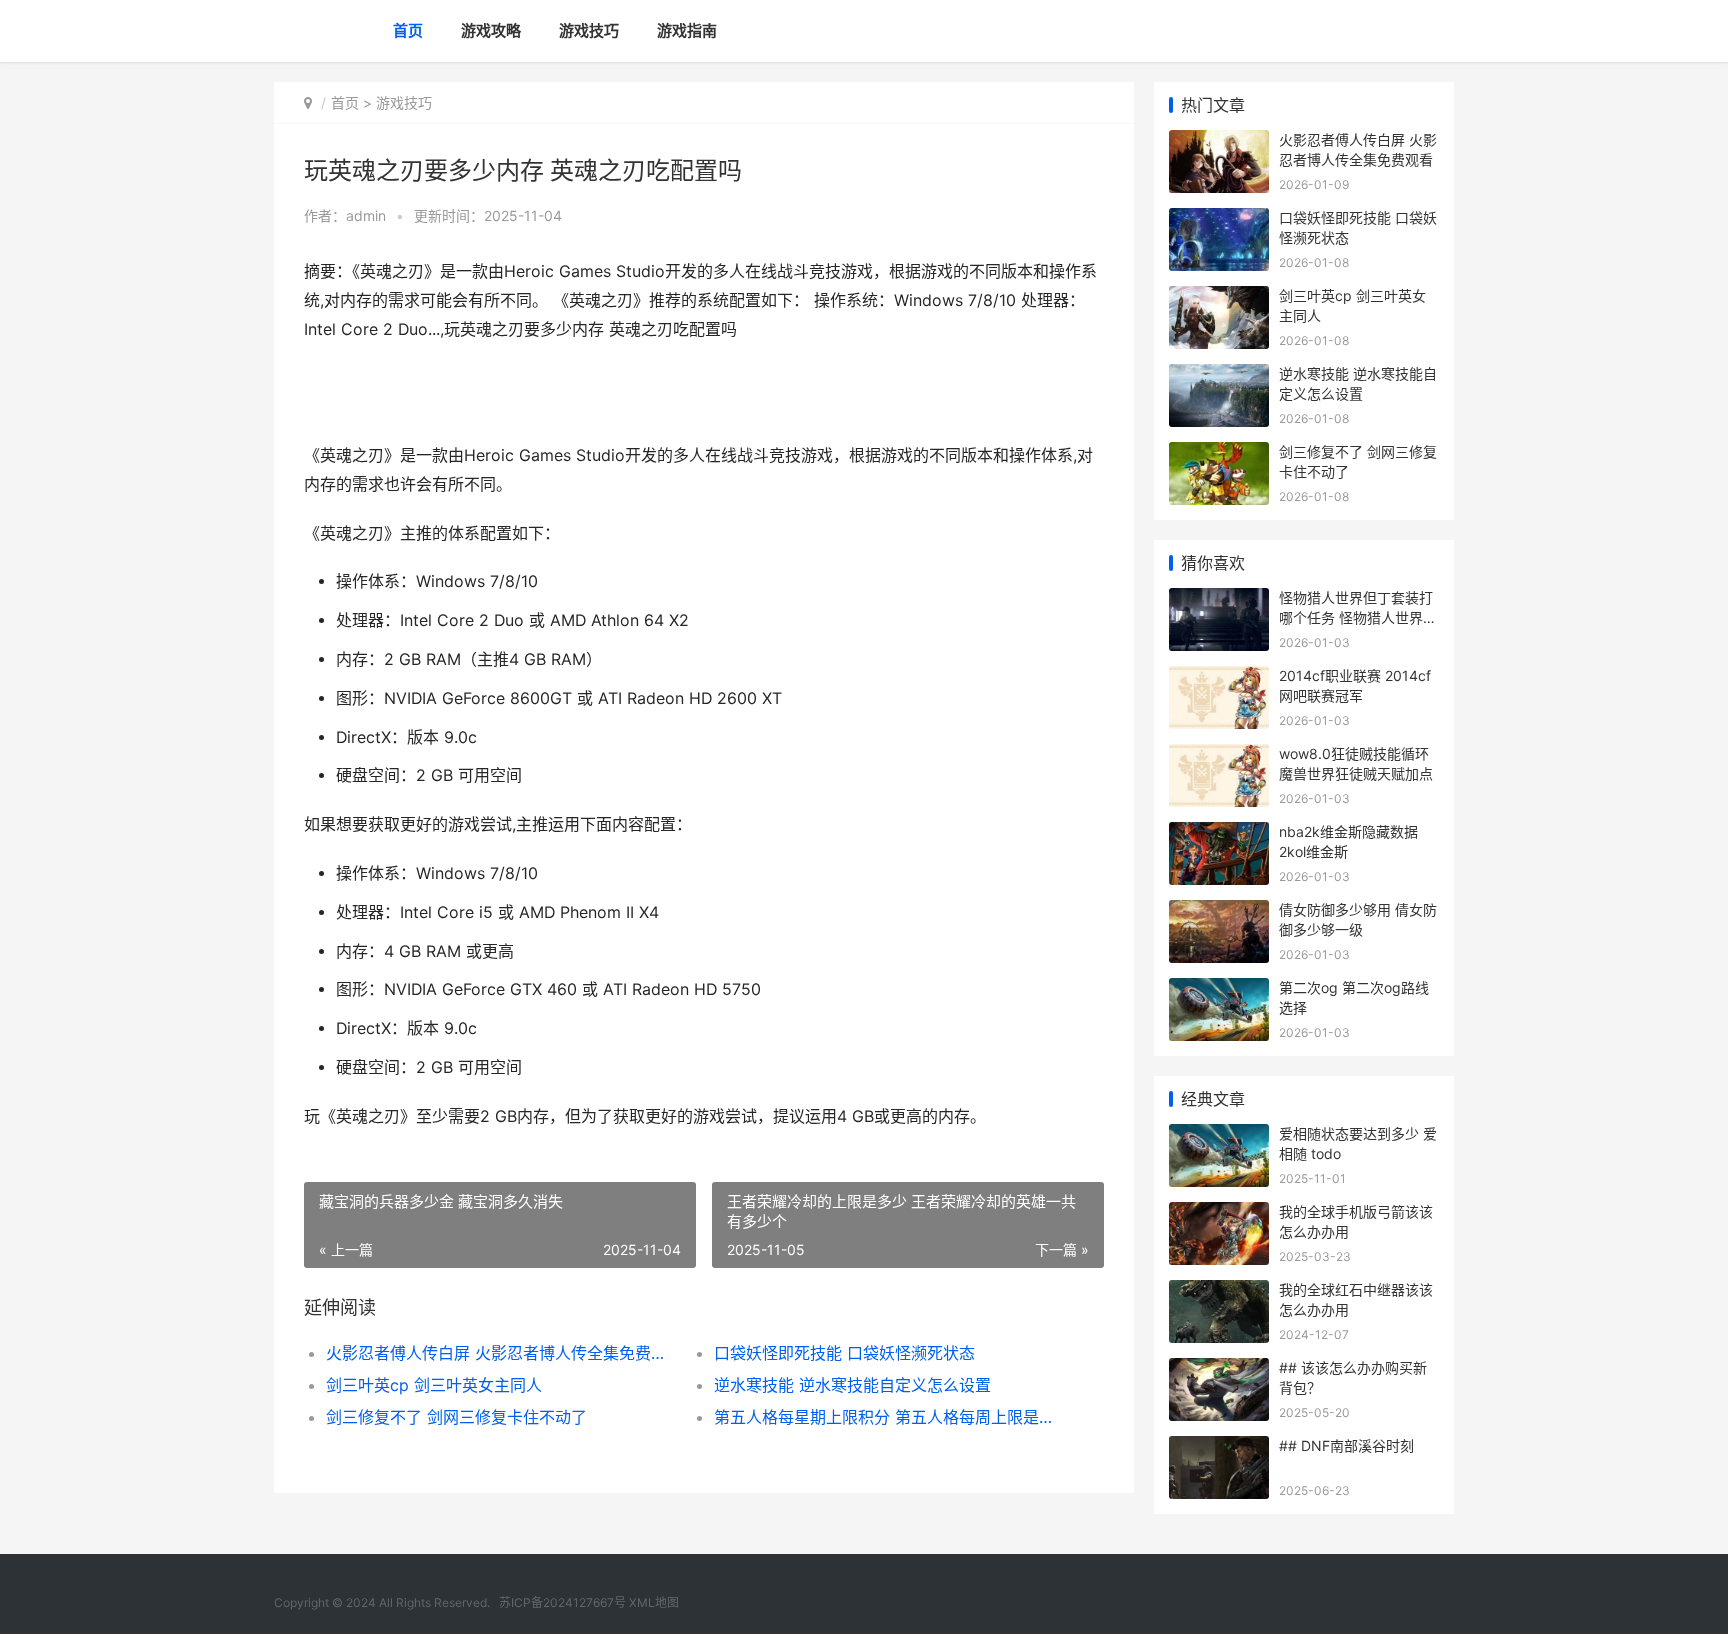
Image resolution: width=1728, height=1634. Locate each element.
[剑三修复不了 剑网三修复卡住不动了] (1219, 454)
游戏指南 (687, 30)
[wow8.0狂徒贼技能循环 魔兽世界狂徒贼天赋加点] (1219, 756)
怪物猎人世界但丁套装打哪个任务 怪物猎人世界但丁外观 (1358, 617)
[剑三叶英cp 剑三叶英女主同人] (1219, 298)
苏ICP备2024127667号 (562, 1602)
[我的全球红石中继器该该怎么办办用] (1219, 1292)
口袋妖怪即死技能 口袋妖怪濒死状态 (844, 1353)
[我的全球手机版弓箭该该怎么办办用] (1219, 1214)
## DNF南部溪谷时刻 (1346, 1445)
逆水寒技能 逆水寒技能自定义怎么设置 (852, 1385)
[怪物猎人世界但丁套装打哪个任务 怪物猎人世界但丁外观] (1219, 600)
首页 (408, 30)
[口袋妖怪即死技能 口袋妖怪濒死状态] (1219, 220)
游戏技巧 (589, 30)
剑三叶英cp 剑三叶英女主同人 (434, 1385)
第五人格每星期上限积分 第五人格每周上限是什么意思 (888, 1417)
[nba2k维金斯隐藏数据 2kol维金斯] (1219, 834)
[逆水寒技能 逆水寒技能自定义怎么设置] (1219, 376)
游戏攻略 (491, 30)
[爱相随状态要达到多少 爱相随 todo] (1219, 1136)
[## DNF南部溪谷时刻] (1219, 1448)
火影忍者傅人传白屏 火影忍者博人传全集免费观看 (500, 1353)
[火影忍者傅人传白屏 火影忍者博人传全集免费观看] (1219, 142)
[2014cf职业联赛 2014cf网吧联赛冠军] (1219, 678)
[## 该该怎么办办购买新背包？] (1219, 1370)
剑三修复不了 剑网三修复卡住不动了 (456, 1417)
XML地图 (654, 1602)
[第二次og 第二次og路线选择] (1219, 990)
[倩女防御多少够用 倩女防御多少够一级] (1219, 912)
